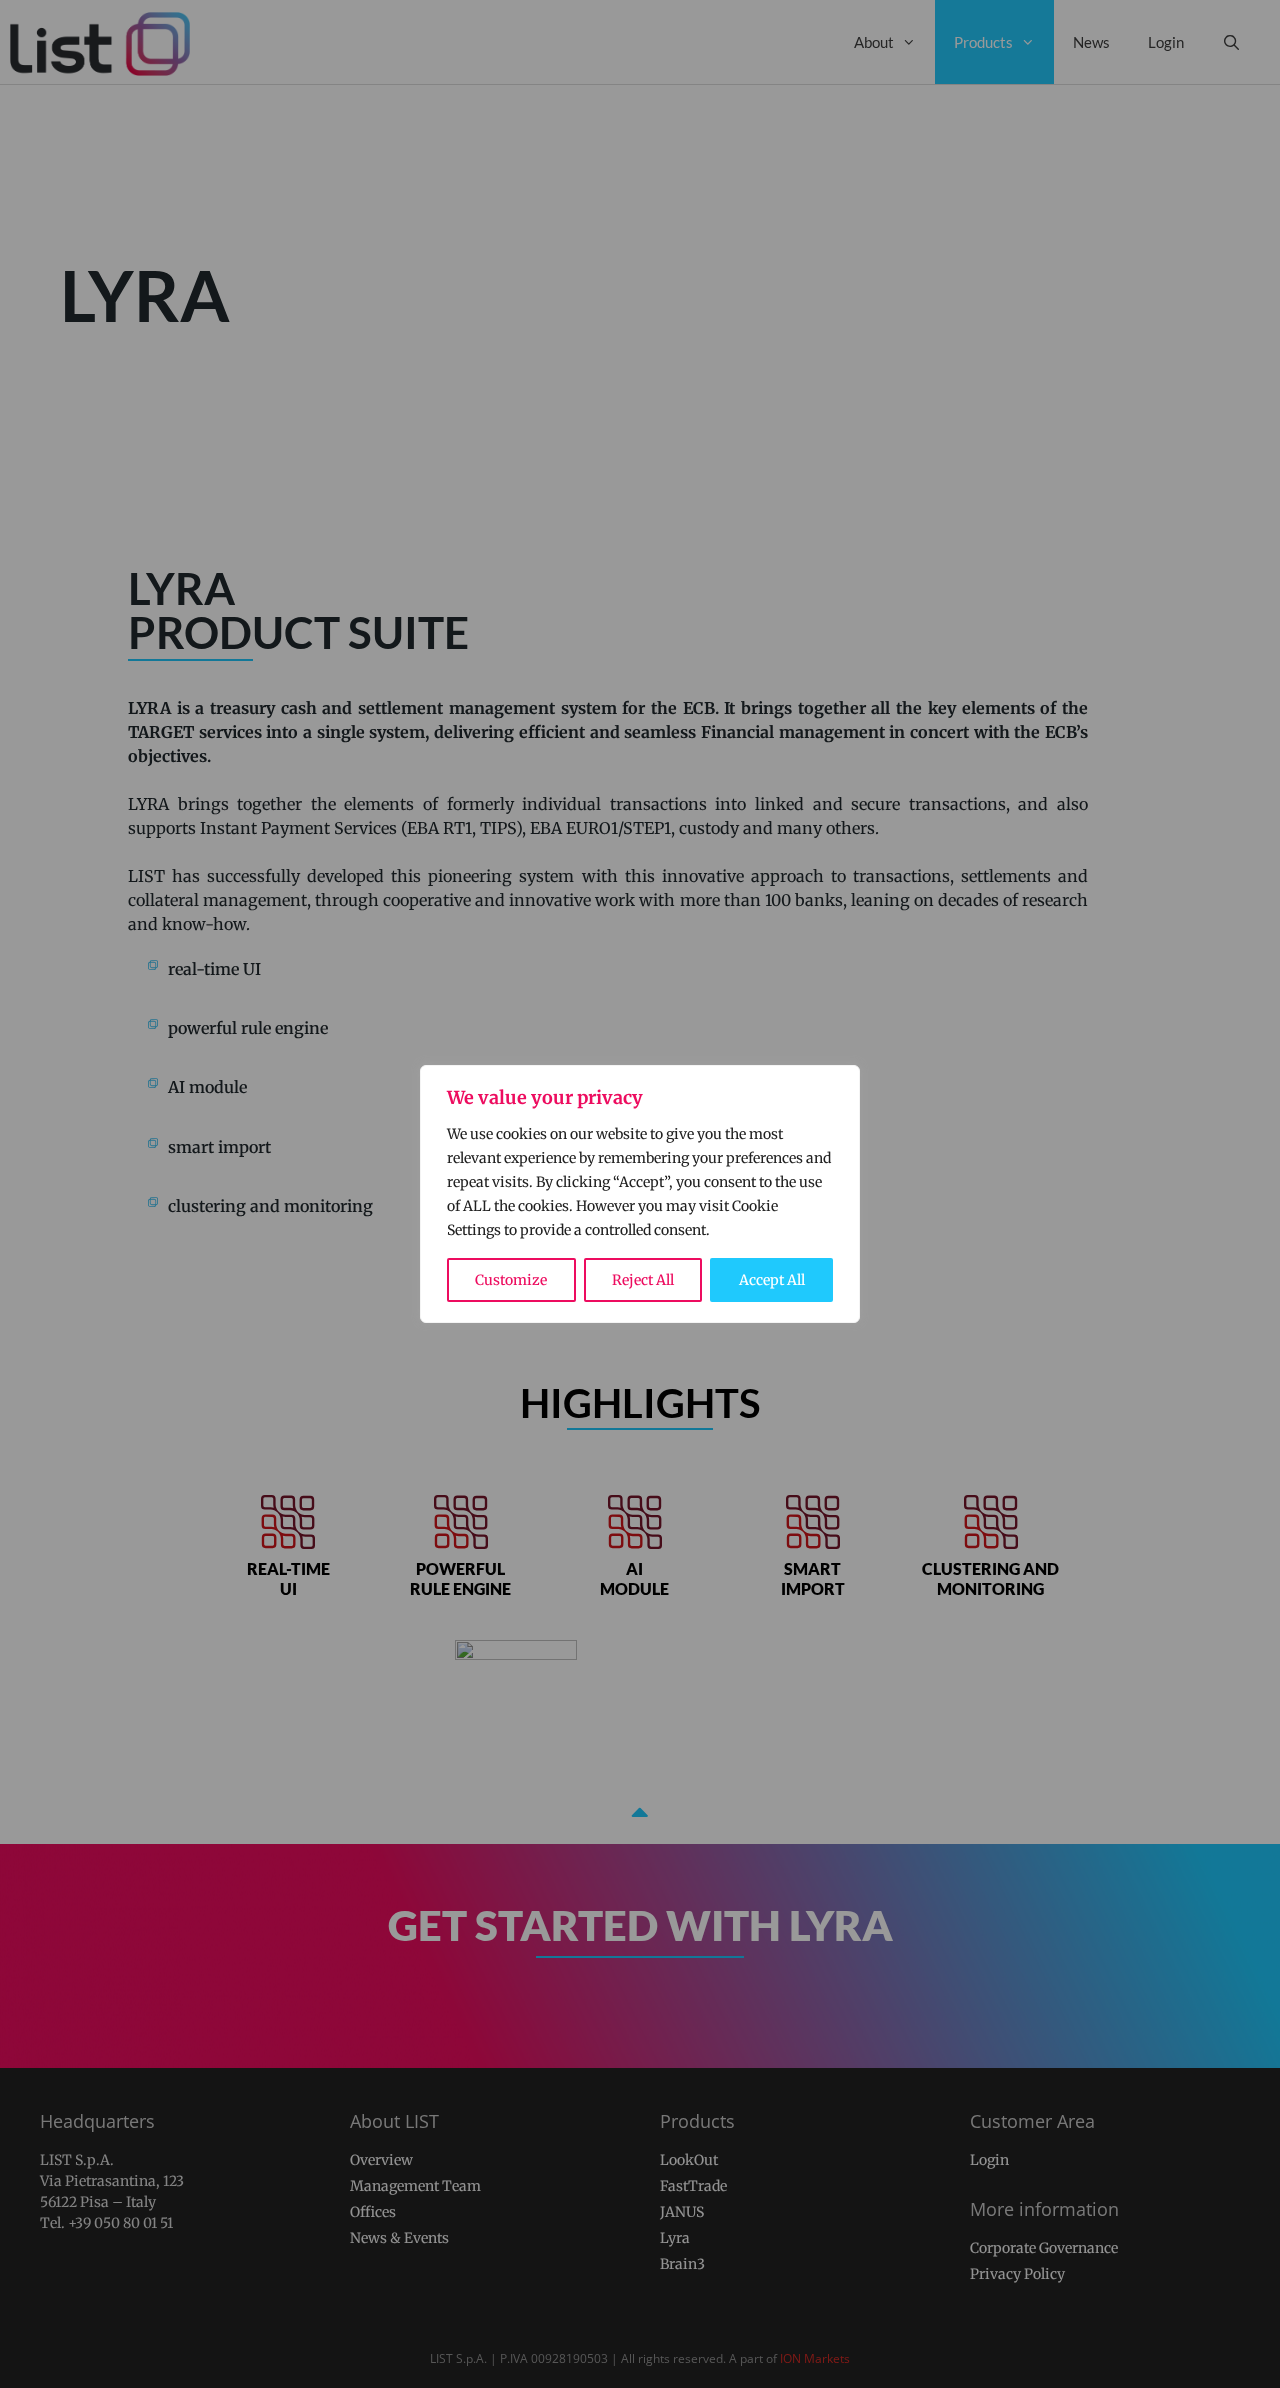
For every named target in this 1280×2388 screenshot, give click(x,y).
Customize (511, 1280)
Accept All (772, 1280)
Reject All (643, 1280)
